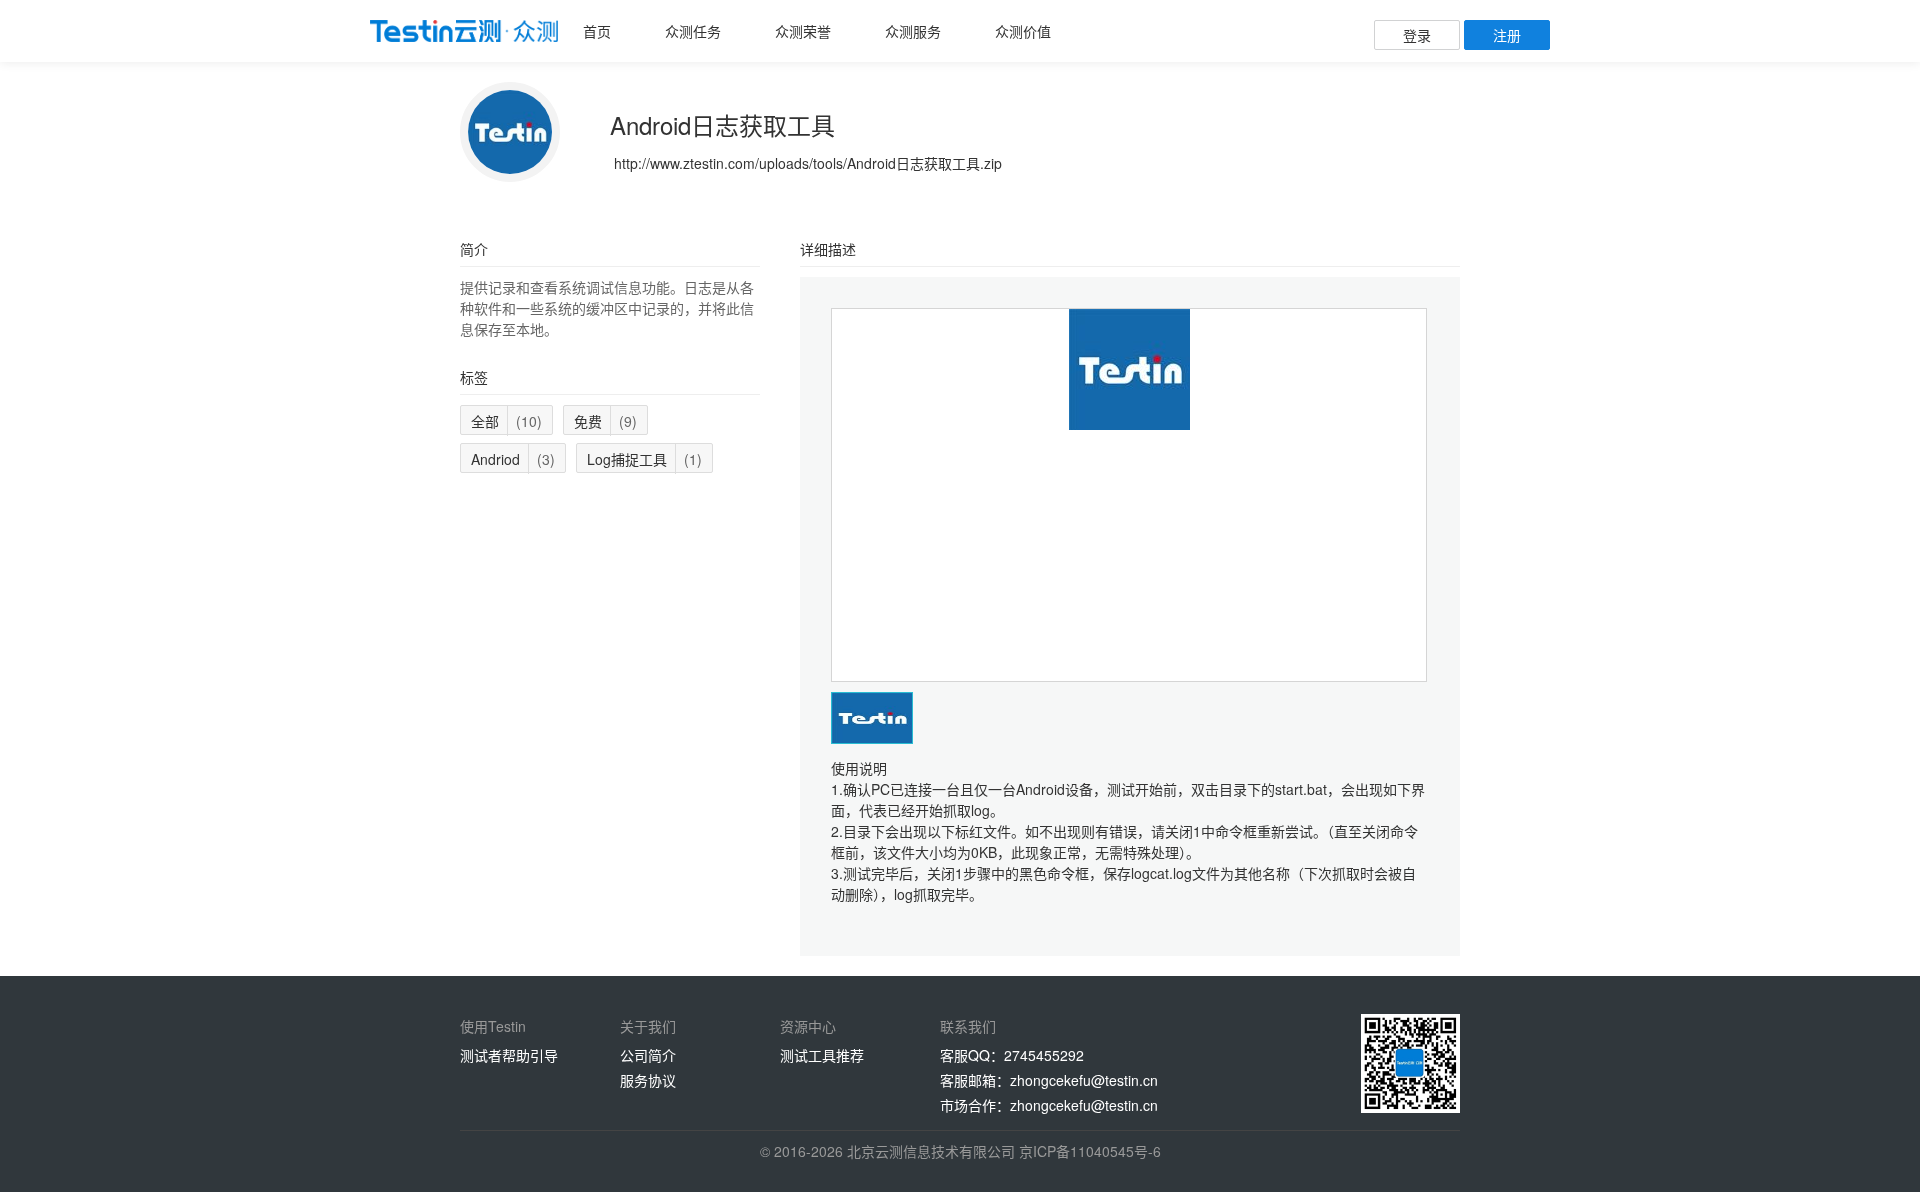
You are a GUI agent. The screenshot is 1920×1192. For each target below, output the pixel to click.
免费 (605, 421)
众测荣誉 (803, 31)
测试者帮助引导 (509, 1055)
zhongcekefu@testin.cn (1084, 1080)
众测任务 (693, 31)
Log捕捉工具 (644, 459)
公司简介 (648, 1055)
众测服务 (913, 31)
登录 (1417, 35)
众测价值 (1023, 31)
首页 (597, 31)
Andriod (513, 459)
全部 (506, 421)
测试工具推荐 (822, 1055)
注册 (1507, 35)
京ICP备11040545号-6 (1090, 1151)
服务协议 (648, 1080)
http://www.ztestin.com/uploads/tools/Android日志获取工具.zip (808, 163)
